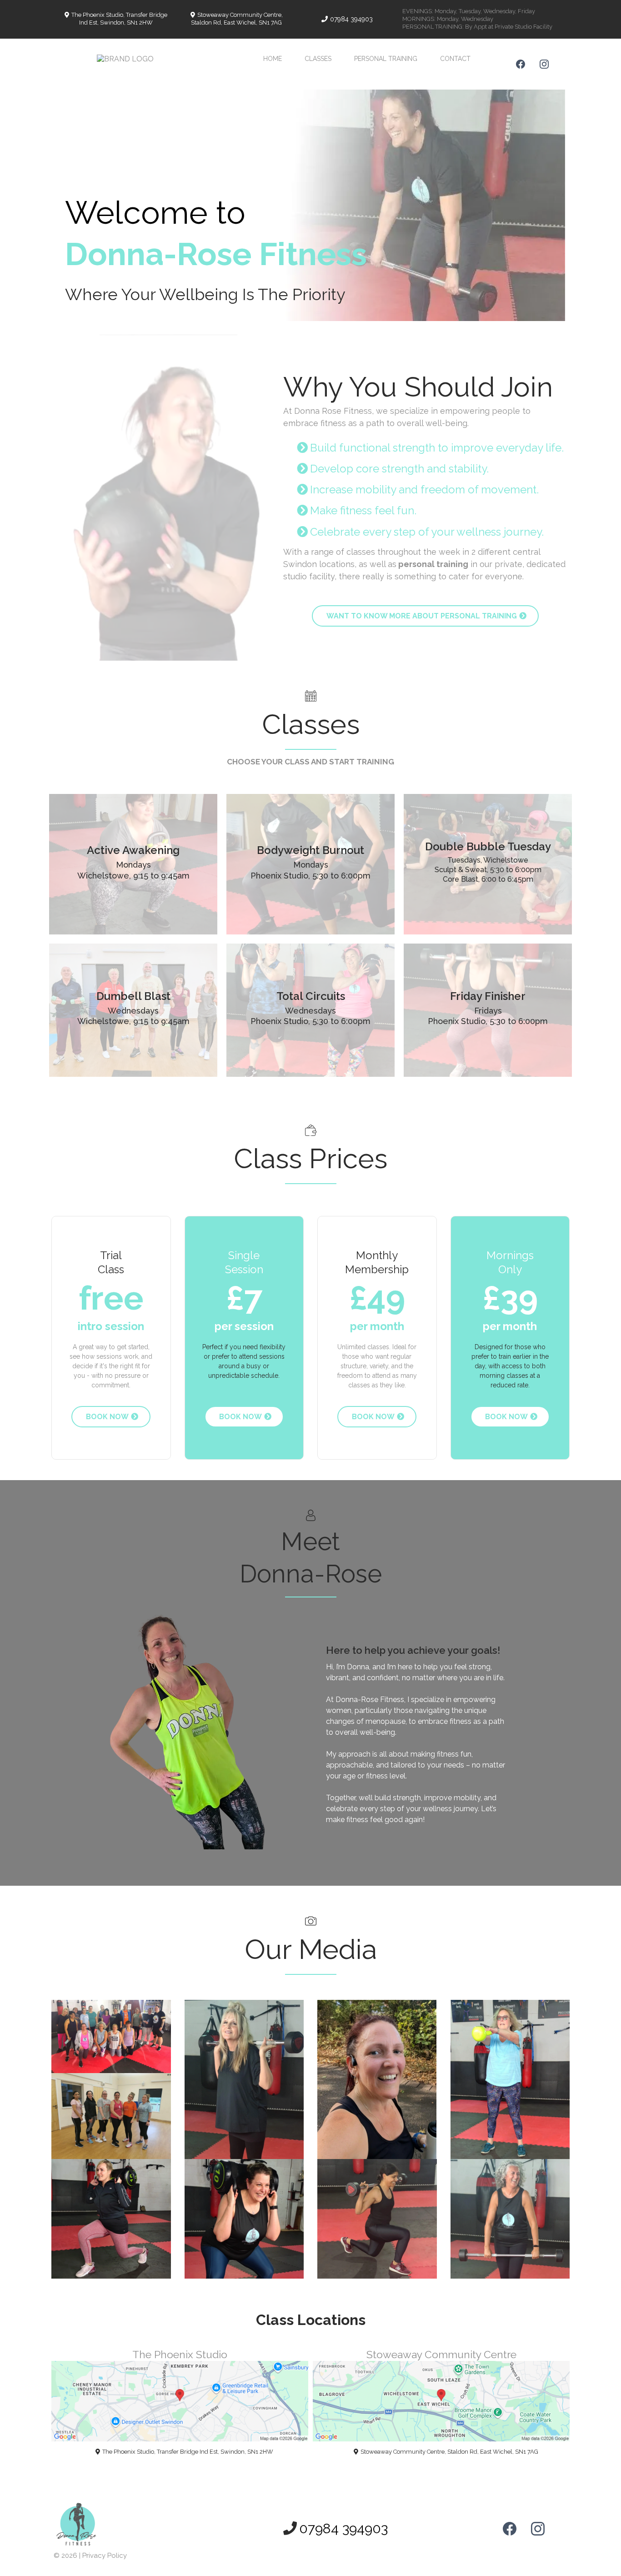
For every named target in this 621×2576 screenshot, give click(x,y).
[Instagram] (544, 64)
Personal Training (386, 59)
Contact (455, 59)
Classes (318, 59)
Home (273, 59)
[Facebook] (521, 64)
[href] (180, 2401)
